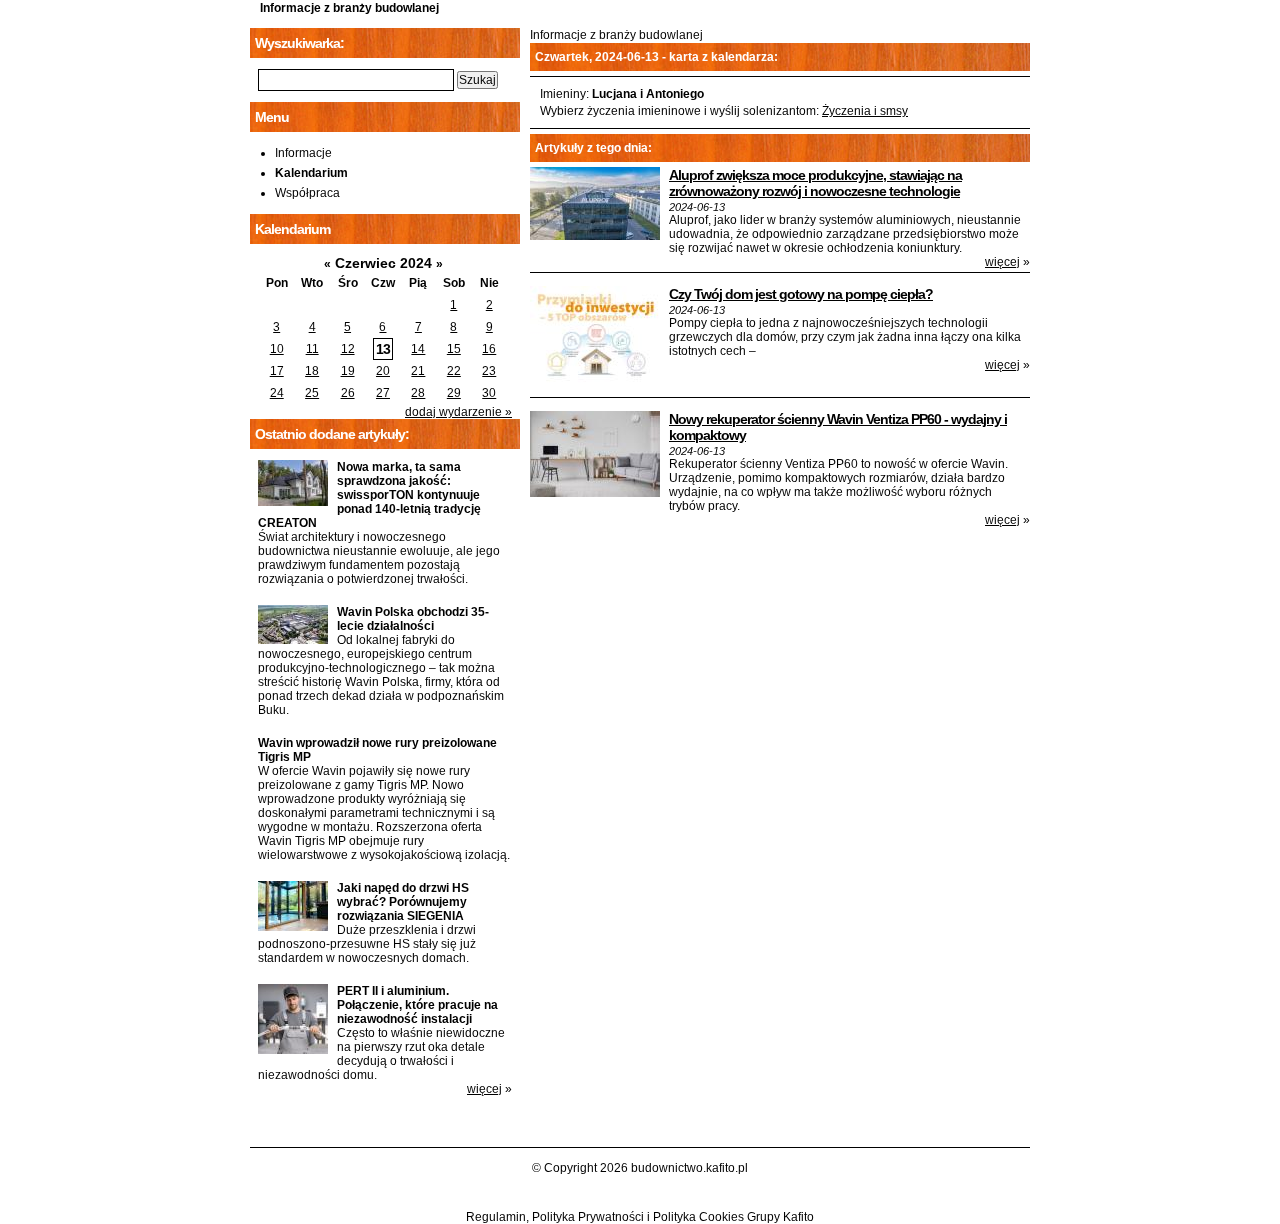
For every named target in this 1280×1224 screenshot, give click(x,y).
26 (348, 393)
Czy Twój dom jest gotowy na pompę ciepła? (801, 294)
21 (418, 371)
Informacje (303, 153)
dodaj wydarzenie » (458, 412)
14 (418, 349)
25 (312, 393)
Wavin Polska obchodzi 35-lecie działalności (413, 619)
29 (454, 393)
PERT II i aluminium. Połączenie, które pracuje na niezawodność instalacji (417, 1005)
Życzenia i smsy (865, 111)
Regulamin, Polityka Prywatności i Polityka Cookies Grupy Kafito (640, 1217)
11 (312, 349)
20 (383, 371)
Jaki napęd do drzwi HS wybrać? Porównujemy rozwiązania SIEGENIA (403, 902)
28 (418, 393)
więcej (1002, 262)
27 (383, 393)
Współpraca (307, 193)
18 (312, 371)
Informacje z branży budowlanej (349, 8)
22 (454, 371)
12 (348, 349)
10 (277, 349)
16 (489, 349)
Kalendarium (311, 173)
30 (489, 393)
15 (454, 349)
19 (348, 371)
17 (277, 371)
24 (277, 393)
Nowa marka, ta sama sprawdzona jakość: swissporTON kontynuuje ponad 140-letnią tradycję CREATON (369, 495)
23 (489, 371)
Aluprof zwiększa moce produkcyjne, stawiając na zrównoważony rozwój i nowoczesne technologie (815, 183)
